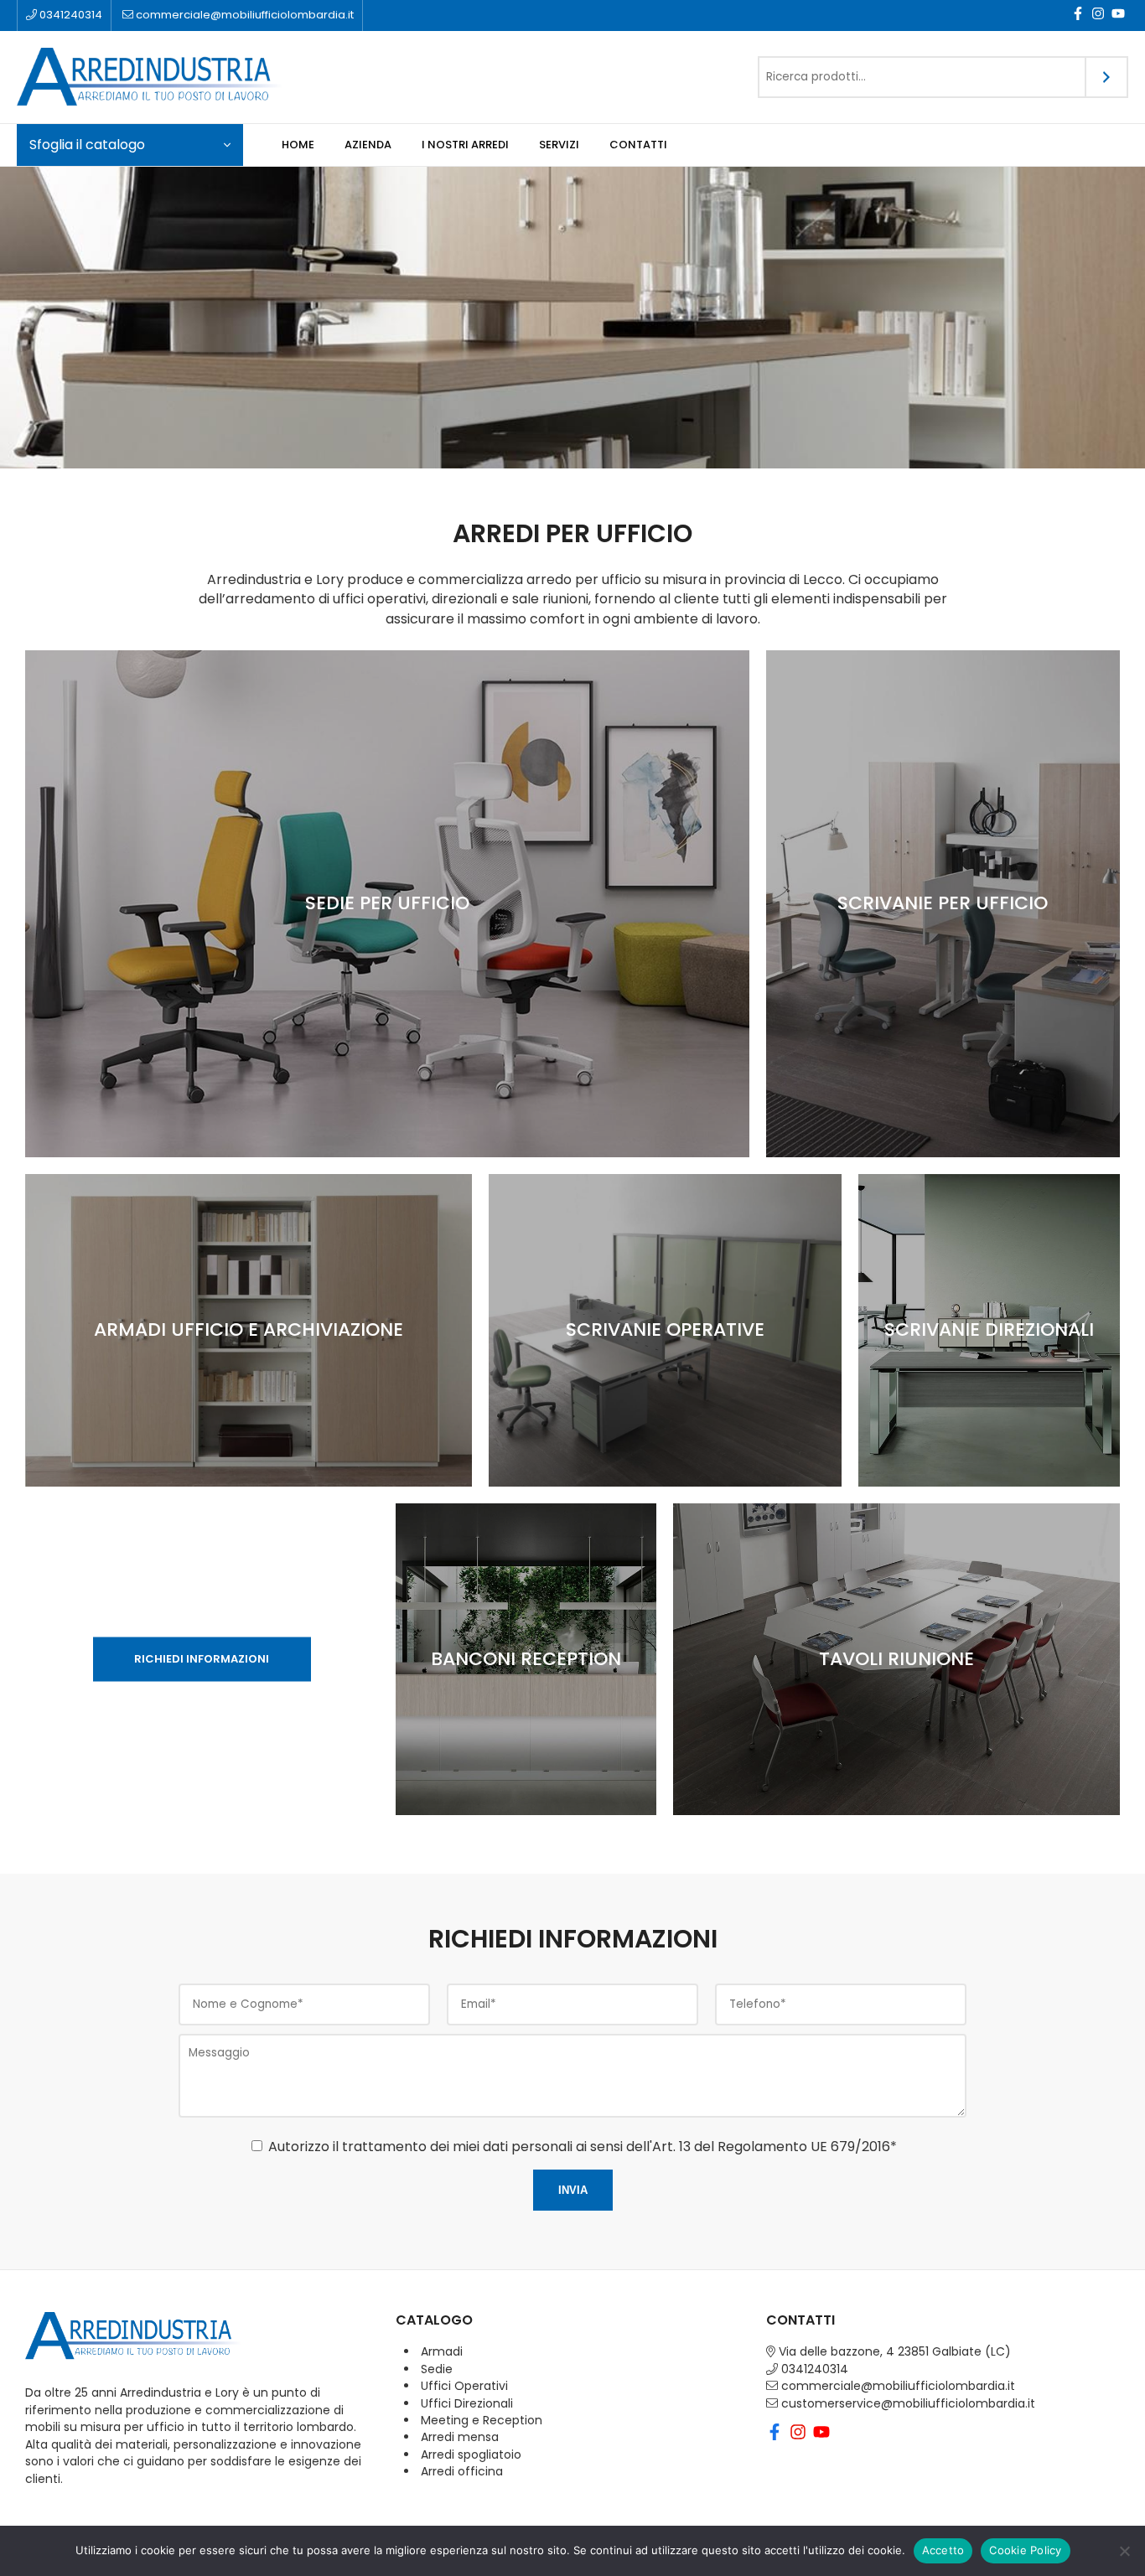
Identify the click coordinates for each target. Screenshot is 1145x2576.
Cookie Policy (1025, 2550)
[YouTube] (1118, 16)
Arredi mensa (460, 2437)
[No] (1124, 2551)
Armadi (442, 2351)
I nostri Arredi (465, 145)
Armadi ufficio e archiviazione (249, 1329)
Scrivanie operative (665, 1329)
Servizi (559, 145)
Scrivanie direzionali (989, 1329)
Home (298, 145)
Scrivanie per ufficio (943, 903)
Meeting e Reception (482, 2420)
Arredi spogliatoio (471, 2454)
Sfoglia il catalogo (87, 145)
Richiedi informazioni (202, 1658)
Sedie (437, 2369)
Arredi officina (462, 2471)
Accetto (943, 2550)
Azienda (368, 145)
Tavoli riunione (896, 1659)
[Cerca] (1107, 77)
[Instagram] (1098, 16)
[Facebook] (1078, 16)
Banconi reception (526, 1659)
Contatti (638, 145)
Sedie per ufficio (387, 903)
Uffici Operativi (464, 2386)
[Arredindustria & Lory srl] (184, 77)
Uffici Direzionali (467, 2403)
